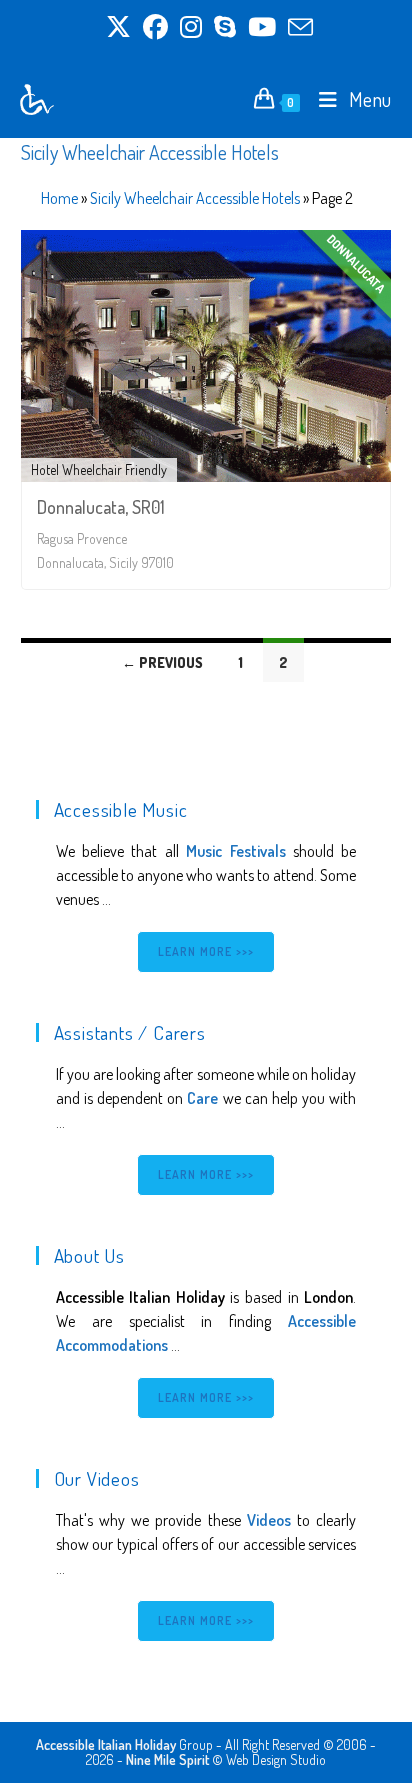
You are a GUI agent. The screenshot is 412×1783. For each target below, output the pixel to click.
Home (59, 198)
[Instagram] (191, 27)
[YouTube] (262, 27)
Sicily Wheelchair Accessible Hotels (195, 198)
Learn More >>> (206, 951)
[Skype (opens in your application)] (225, 27)
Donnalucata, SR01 (101, 507)
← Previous (162, 662)
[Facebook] (155, 27)
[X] (118, 27)
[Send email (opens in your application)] (297, 27)
